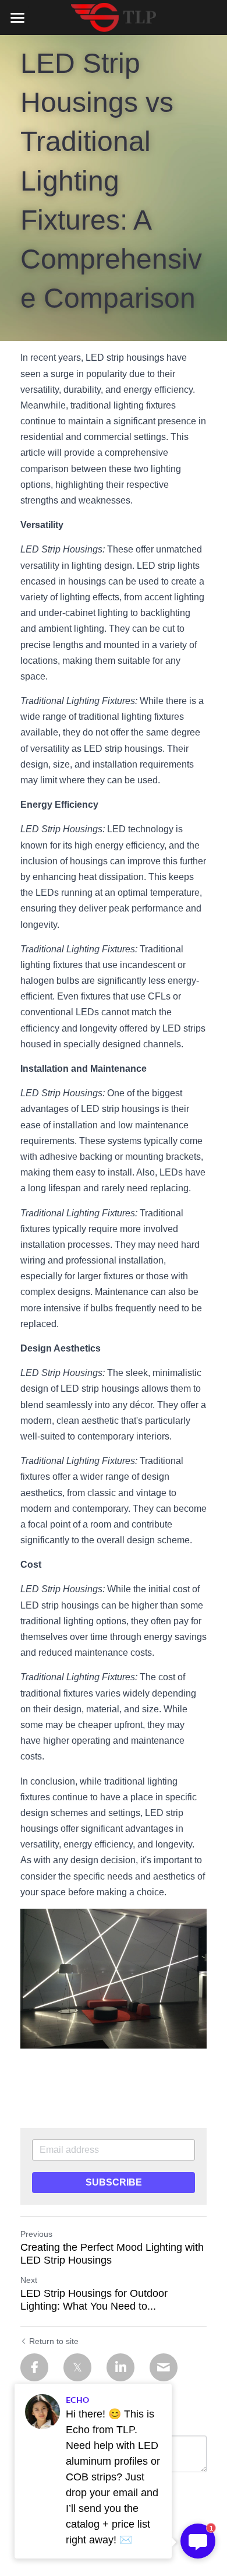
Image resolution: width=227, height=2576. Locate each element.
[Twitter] (77, 2367)
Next (29, 2280)
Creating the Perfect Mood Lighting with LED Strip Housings (112, 2254)
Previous (36, 2234)
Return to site (54, 2341)
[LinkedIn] (120, 2367)
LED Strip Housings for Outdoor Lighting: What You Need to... (94, 2300)
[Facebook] (34, 2367)
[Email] (164, 2367)
